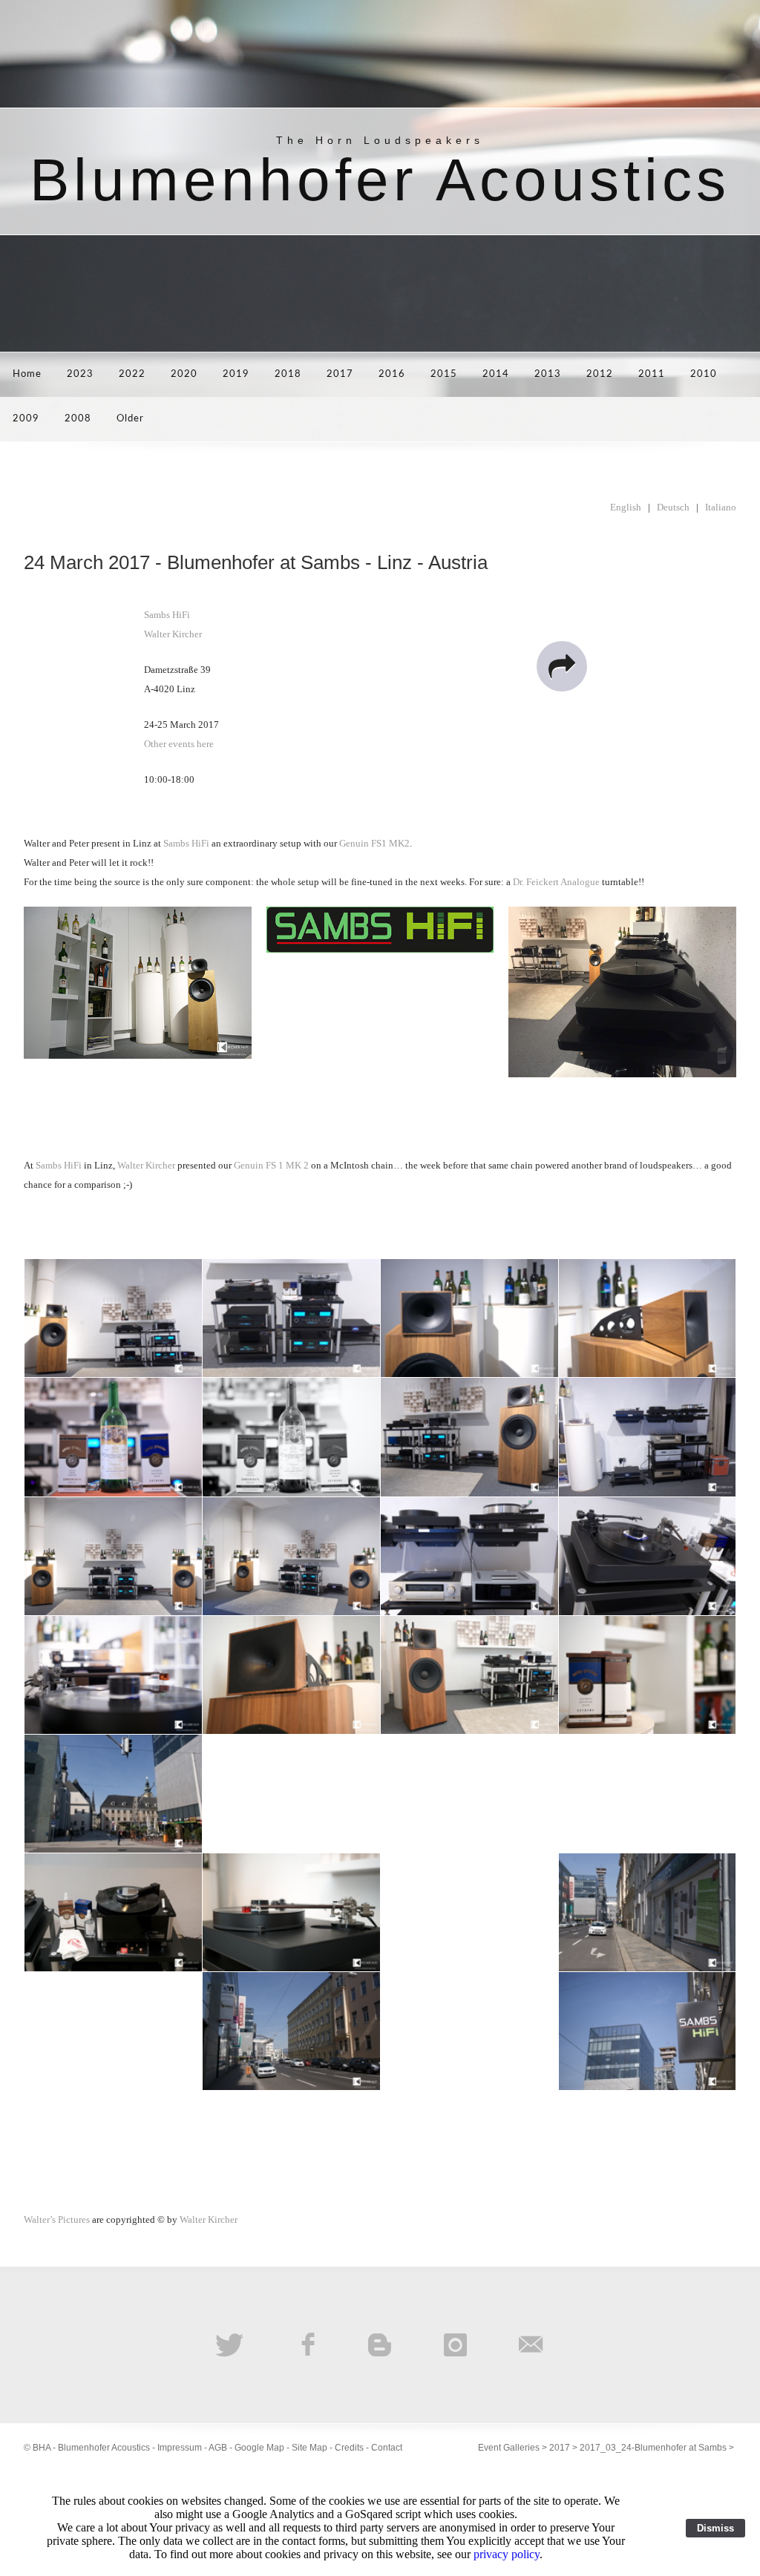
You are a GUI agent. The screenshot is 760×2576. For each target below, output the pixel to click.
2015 (444, 374)
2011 (652, 374)
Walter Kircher (173, 634)
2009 (26, 419)
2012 (600, 374)
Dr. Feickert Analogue (556, 882)
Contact (387, 2448)
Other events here (179, 744)
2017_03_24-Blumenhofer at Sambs (653, 2448)
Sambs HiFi (167, 615)
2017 (340, 374)
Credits (349, 2448)
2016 (392, 374)
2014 (496, 374)
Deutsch (673, 507)
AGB (218, 2448)
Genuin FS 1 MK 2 (271, 1165)
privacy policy (507, 2554)
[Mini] (622, 992)
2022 (132, 374)
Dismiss (715, 2528)
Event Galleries (509, 2448)
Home (27, 374)
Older (130, 419)
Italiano (721, 507)
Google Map (259, 2448)
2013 (548, 374)
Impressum (180, 2448)
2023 (80, 374)
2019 (236, 374)
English (626, 507)
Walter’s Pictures (57, 2219)
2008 (78, 419)
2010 (704, 374)
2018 (288, 374)
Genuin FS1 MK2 (374, 843)
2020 (184, 374)
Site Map (309, 2448)
